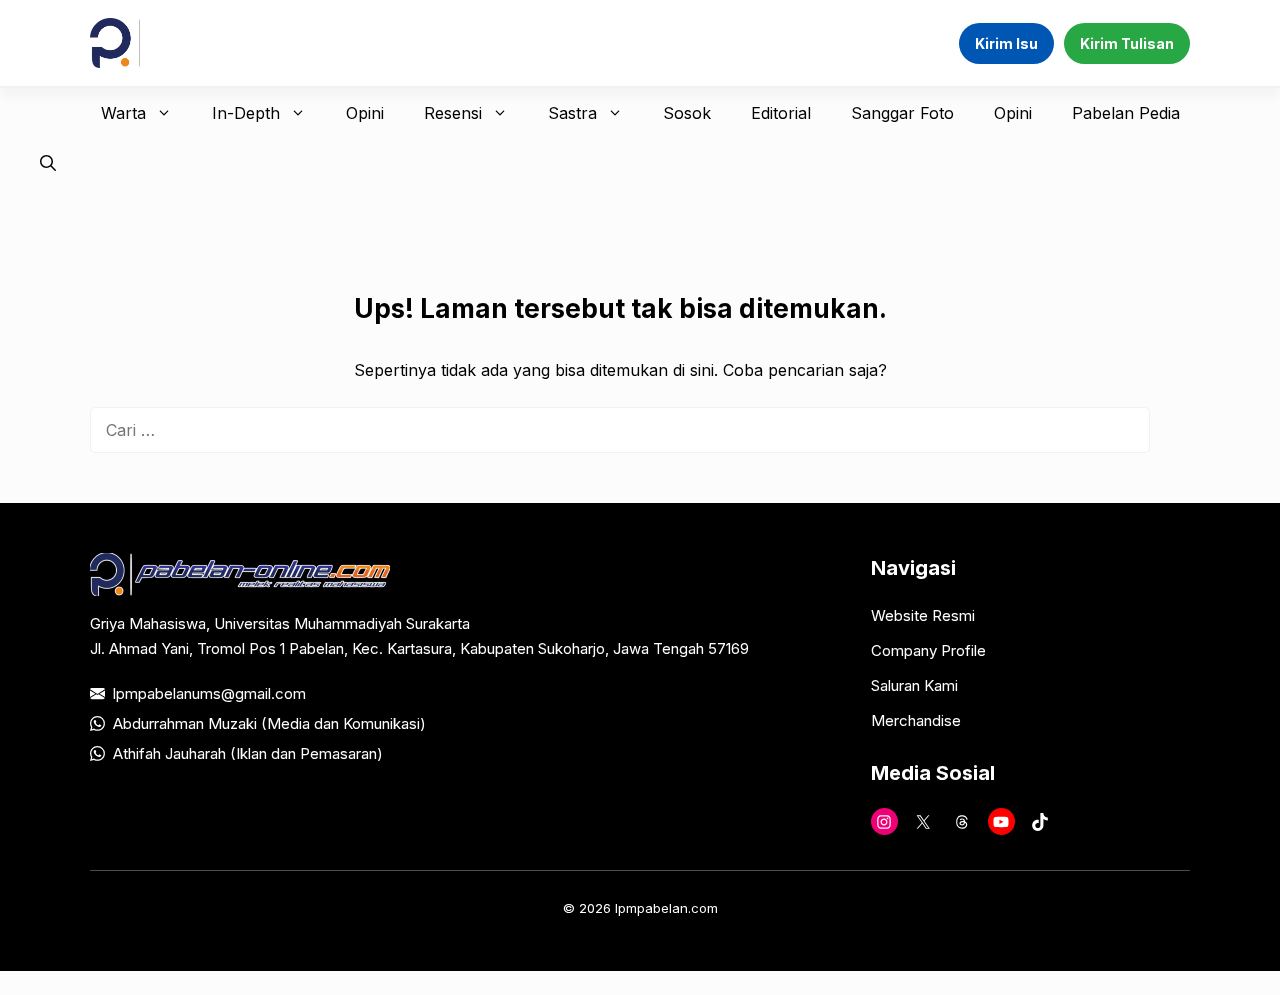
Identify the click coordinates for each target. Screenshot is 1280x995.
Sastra (572, 113)
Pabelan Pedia (1126, 113)
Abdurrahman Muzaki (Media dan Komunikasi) (269, 723)
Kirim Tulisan (1127, 43)
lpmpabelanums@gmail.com (209, 693)
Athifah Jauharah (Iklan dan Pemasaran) (248, 753)
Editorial (781, 113)
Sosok (687, 113)
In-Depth (246, 113)
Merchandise (916, 720)
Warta (123, 113)
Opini (365, 113)
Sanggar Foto (902, 113)
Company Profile (928, 650)
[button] (48, 163)
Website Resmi (923, 615)
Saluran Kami (914, 685)
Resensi (453, 113)
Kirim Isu (1006, 43)
